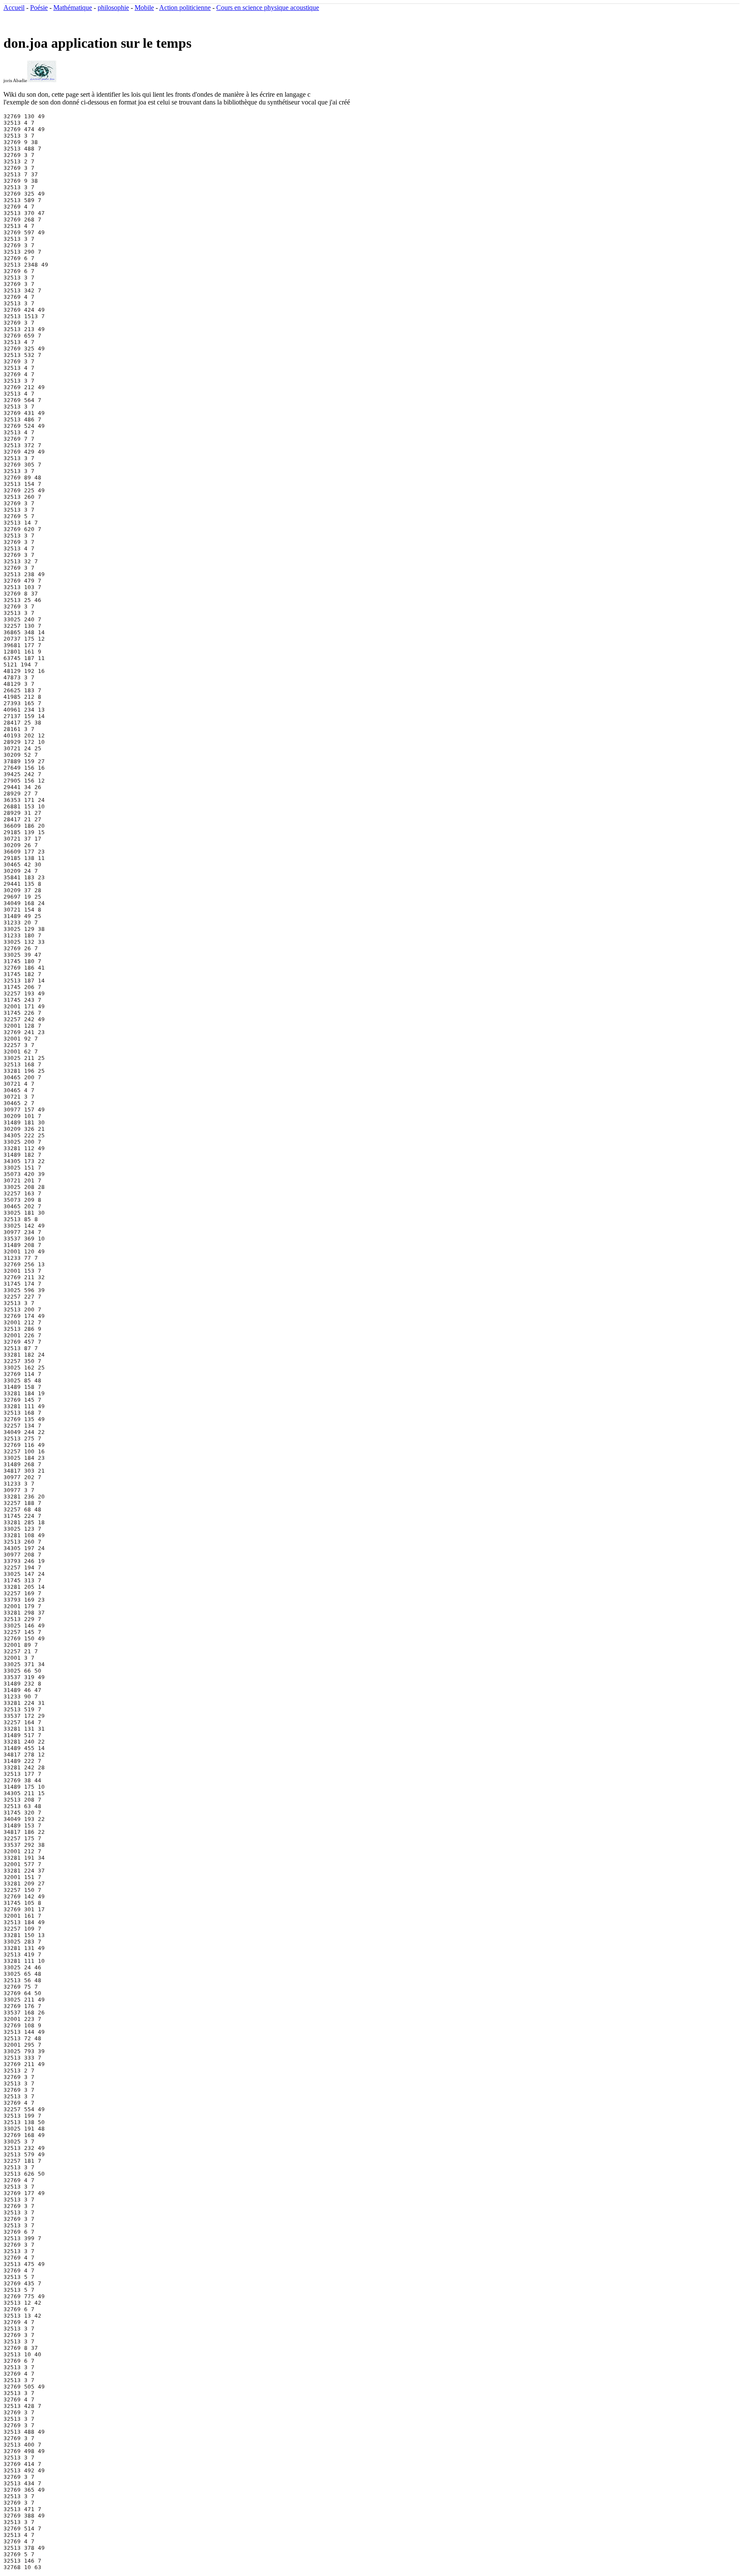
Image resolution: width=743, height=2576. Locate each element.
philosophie (113, 8)
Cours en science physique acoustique (268, 8)
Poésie (39, 8)
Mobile (144, 8)
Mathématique (73, 8)
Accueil (14, 8)
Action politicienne (185, 8)
